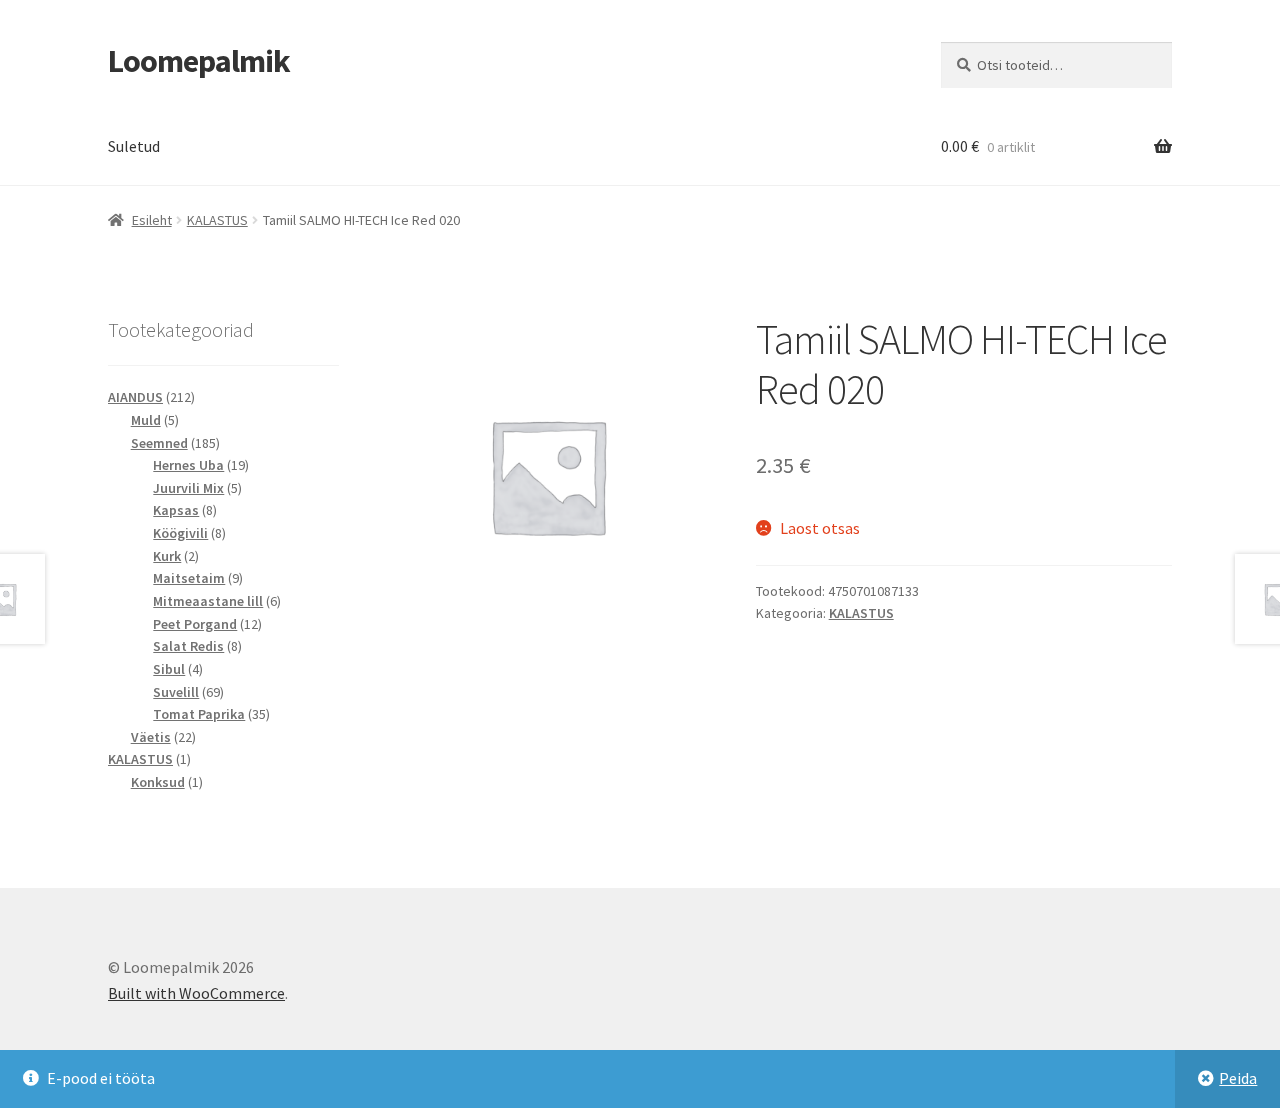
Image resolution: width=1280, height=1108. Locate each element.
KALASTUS (217, 220)
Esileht (152, 220)
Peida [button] (1238, 1078)
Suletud (134, 146)
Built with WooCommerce (196, 993)
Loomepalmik (199, 61)
